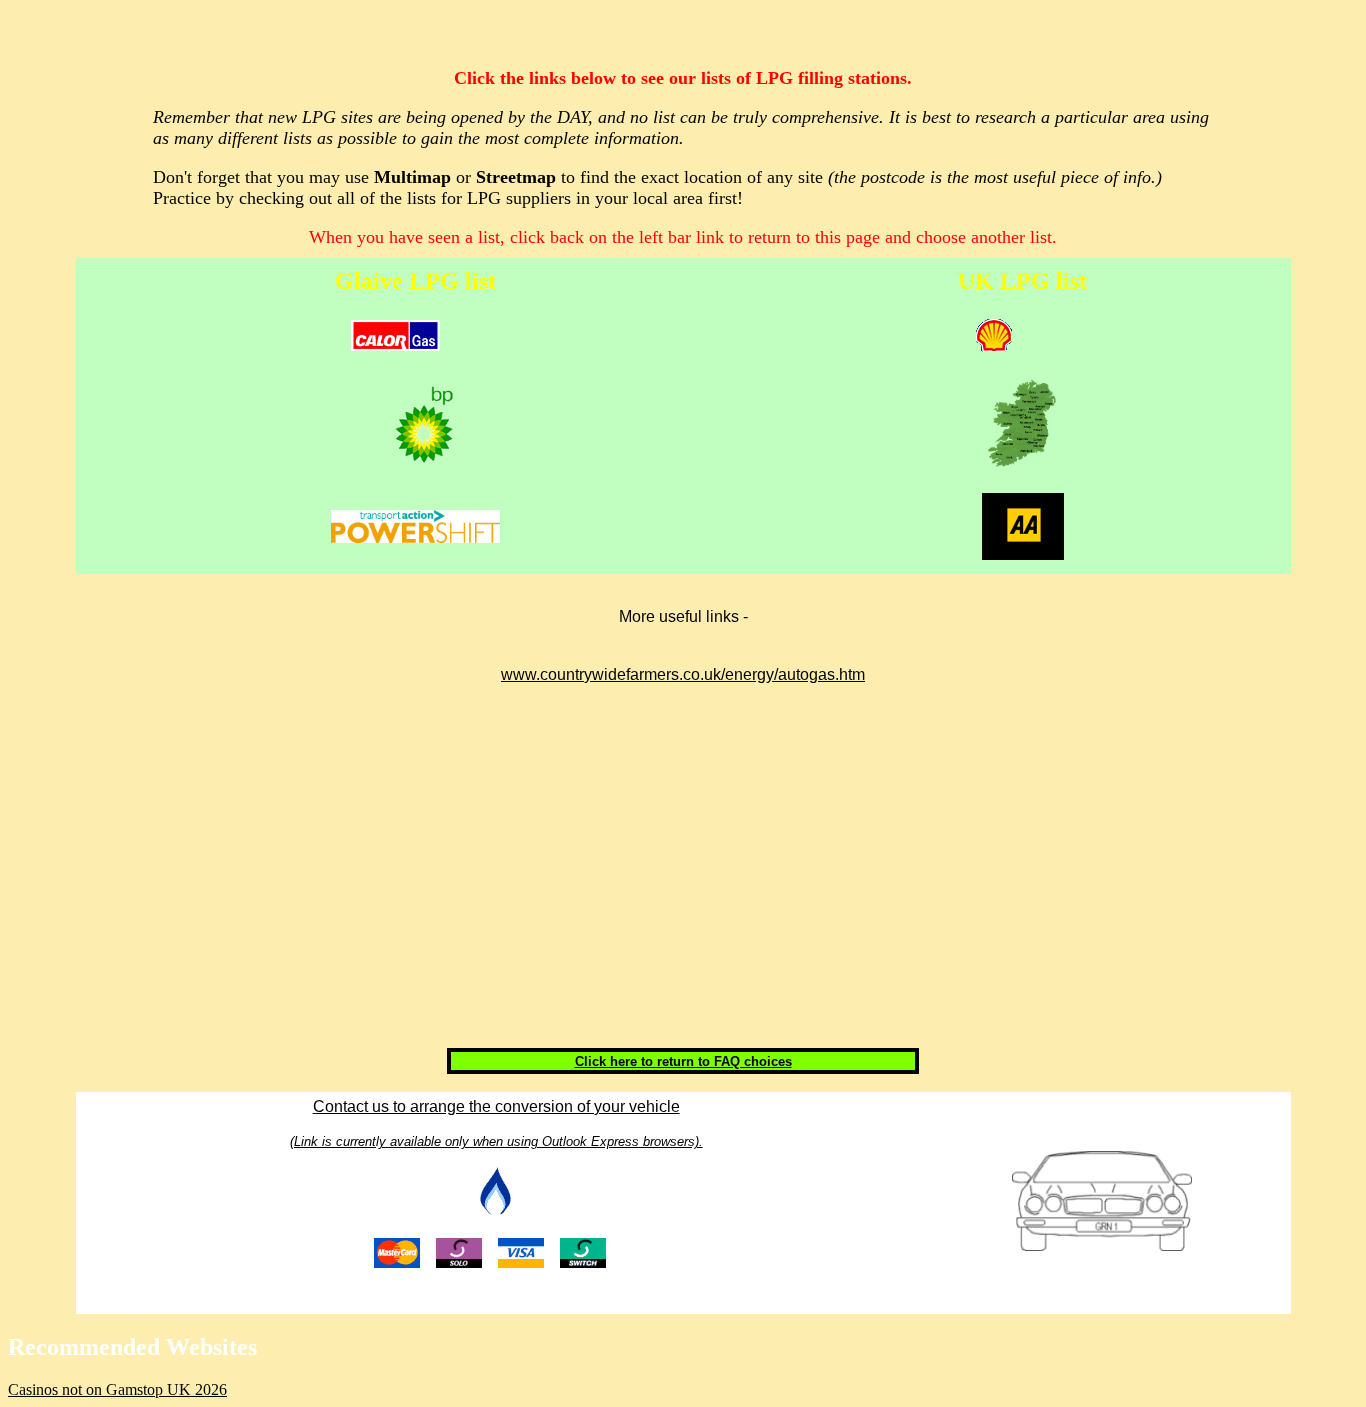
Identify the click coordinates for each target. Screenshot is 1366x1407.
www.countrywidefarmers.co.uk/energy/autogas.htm (683, 674)
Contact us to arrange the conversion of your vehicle (496, 1106)
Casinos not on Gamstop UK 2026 (117, 1389)
